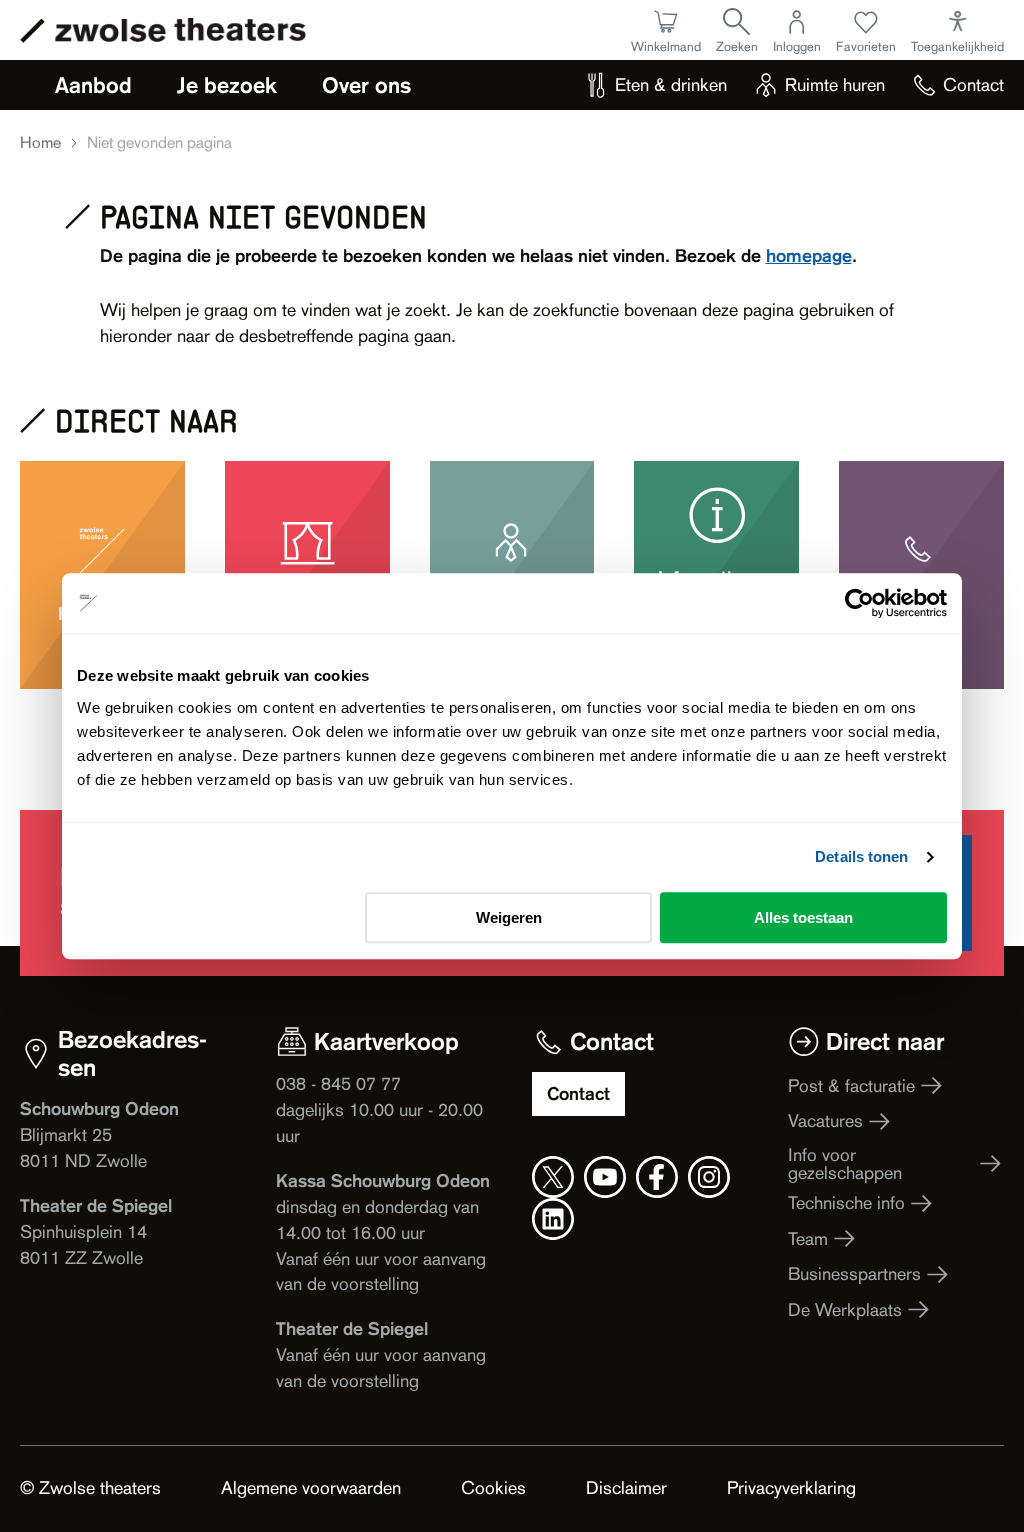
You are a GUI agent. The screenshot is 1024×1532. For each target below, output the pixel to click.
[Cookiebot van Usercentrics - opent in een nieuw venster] (859, 603)
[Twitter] (553, 1177)
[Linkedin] (553, 1219)
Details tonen (861, 856)
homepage (809, 255)
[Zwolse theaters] (180, 30)
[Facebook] (657, 1177)
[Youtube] (605, 1177)
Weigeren (509, 917)
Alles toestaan (803, 917)
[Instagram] (709, 1177)
